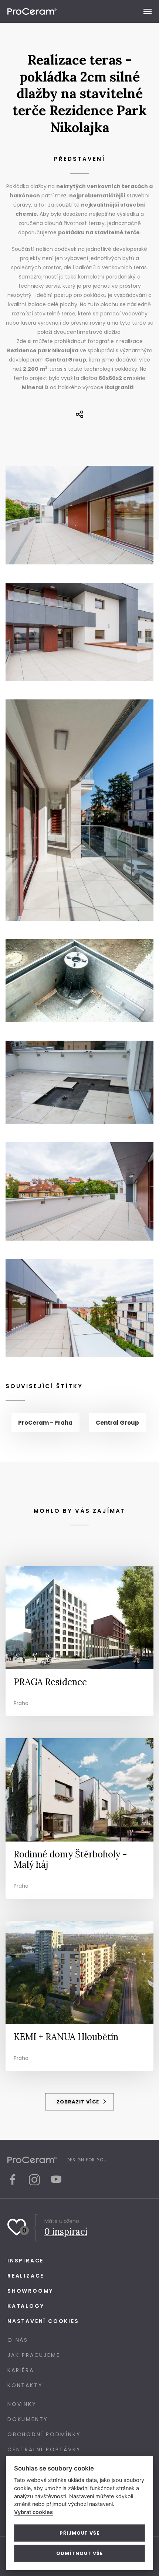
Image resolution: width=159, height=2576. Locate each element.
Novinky (22, 2404)
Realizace (26, 2276)
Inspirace (26, 2261)
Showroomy (30, 2291)
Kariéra (21, 2370)
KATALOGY (26, 2306)
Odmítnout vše (79, 2553)
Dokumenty (28, 2419)
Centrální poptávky (44, 2449)
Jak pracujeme (34, 2355)
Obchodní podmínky (44, 2434)
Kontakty (25, 2385)
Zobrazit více (79, 2102)
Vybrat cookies (33, 2512)
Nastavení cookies (43, 2321)
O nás (18, 2340)
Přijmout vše (79, 2533)
